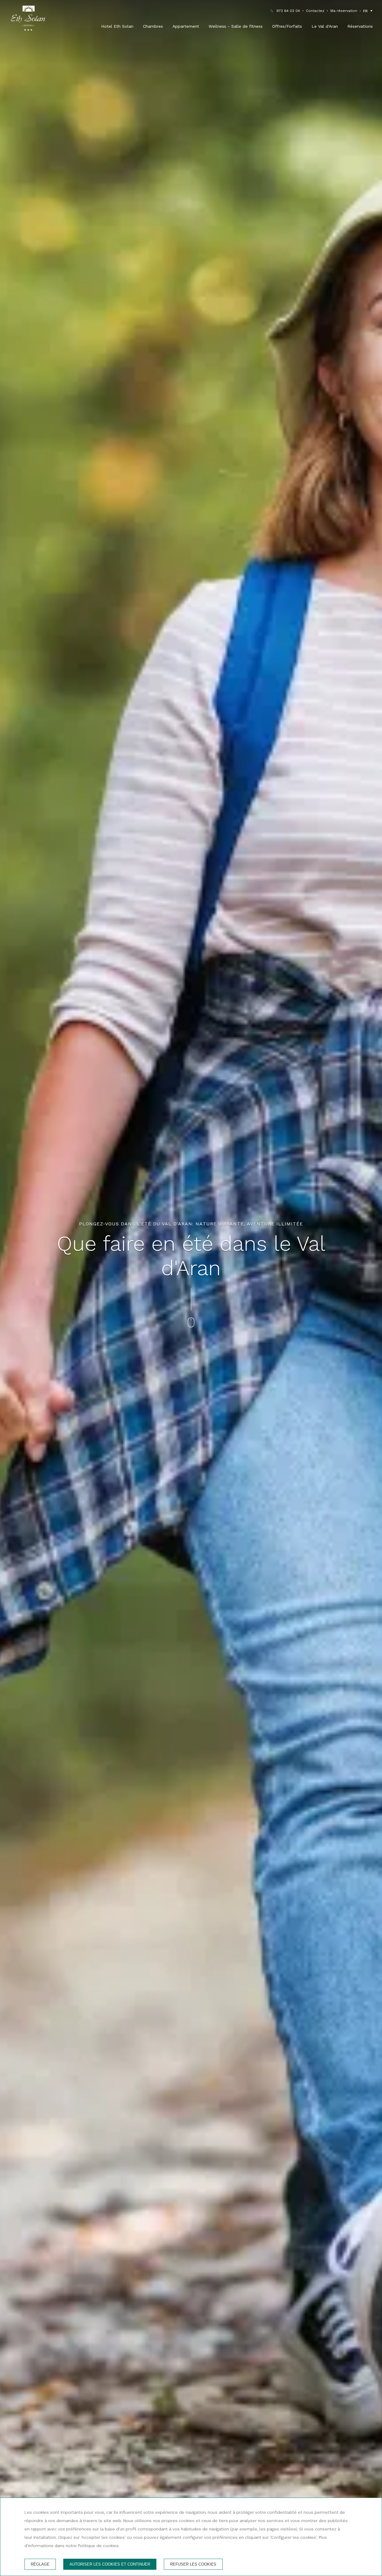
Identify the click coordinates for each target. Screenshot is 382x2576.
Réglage (40, 2564)
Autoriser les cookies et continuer (110, 2564)
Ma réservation (344, 11)
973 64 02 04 (288, 11)
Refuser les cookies (193, 2564)
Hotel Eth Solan (117, 26)
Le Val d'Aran (325, 26)
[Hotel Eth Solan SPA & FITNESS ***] (28, 19)
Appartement (186, 26)
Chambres (153, 26)
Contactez (315, 11)
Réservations (360, 26)
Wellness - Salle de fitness (236, 26)
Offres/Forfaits (287, 26)
